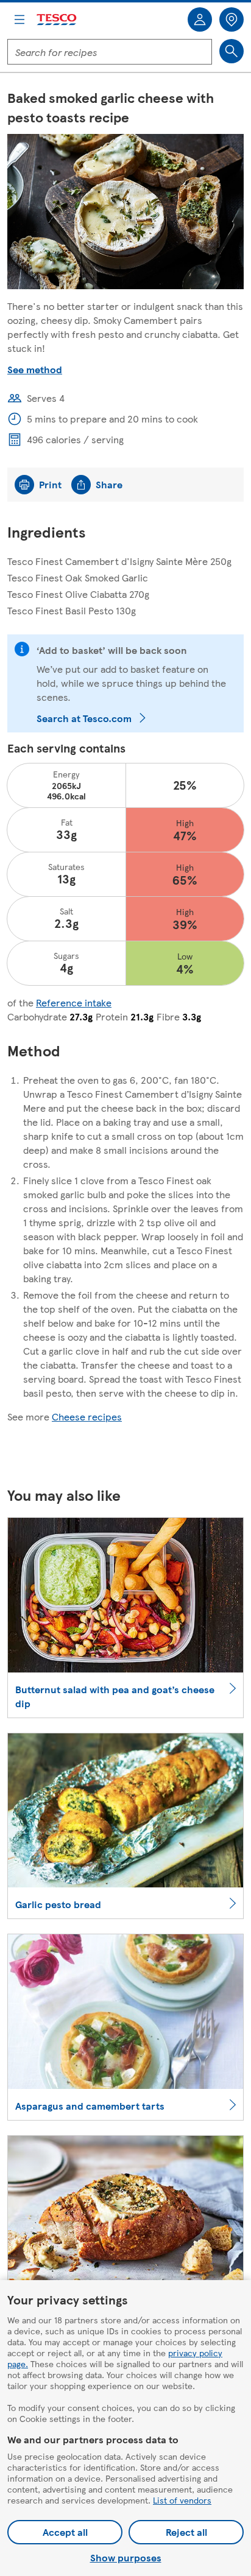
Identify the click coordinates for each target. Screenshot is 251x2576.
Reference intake (74, 1002)
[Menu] (19, 19)
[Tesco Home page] (57, 20)
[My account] (200, 19)
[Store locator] (232, 19)
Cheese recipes (87, 1416)
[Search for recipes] (232, 51)
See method (35, 369)
